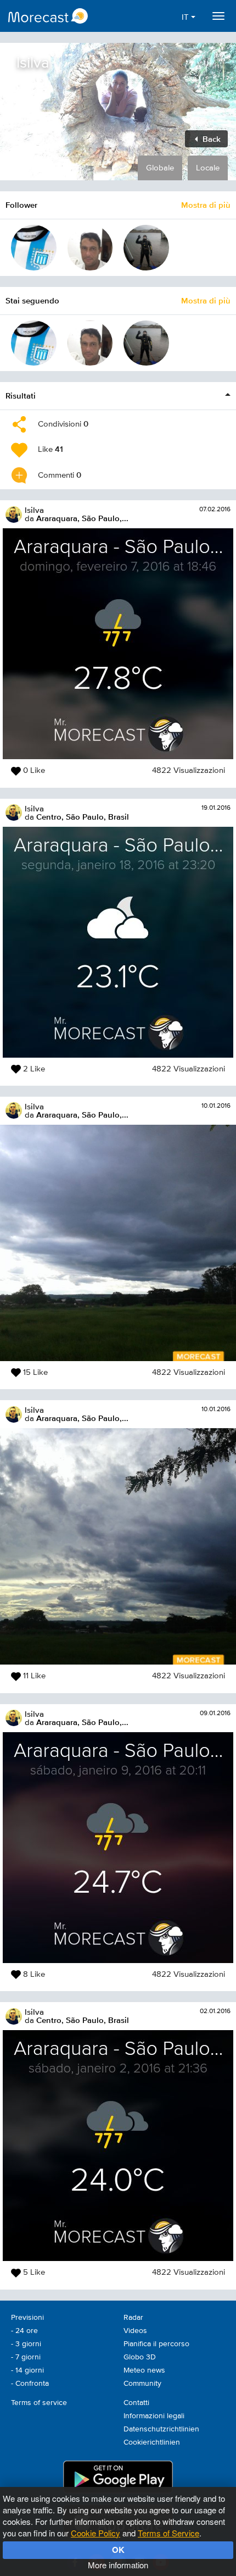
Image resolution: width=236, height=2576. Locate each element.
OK (118, 2550)
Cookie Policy (95, 2533)
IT (186, 17)
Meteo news (144, 2370)
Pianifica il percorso (156, 2344)
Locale (208, 168)
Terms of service (39, 2403)
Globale (160, 168)
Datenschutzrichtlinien (161, 2429)
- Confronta (30, 2384)
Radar (133, 2318)
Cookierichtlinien (152, 2442)
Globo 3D (140, 2357)
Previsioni (27, 2318)
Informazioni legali (154, 2416)
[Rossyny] (90, 248)
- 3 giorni (26, 2344)
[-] (34, 248)
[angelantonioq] (146, 248)
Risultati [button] (21, 396)
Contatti (136, 2403)
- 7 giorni (26, 2357)
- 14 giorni (27, 2370)
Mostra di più (206, 205)
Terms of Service (168, 2533)
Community (142, 2384)
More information (118, 2565)
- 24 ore (24, 2331)
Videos (135, 2331)
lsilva (34, 510)
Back (210, 139)
